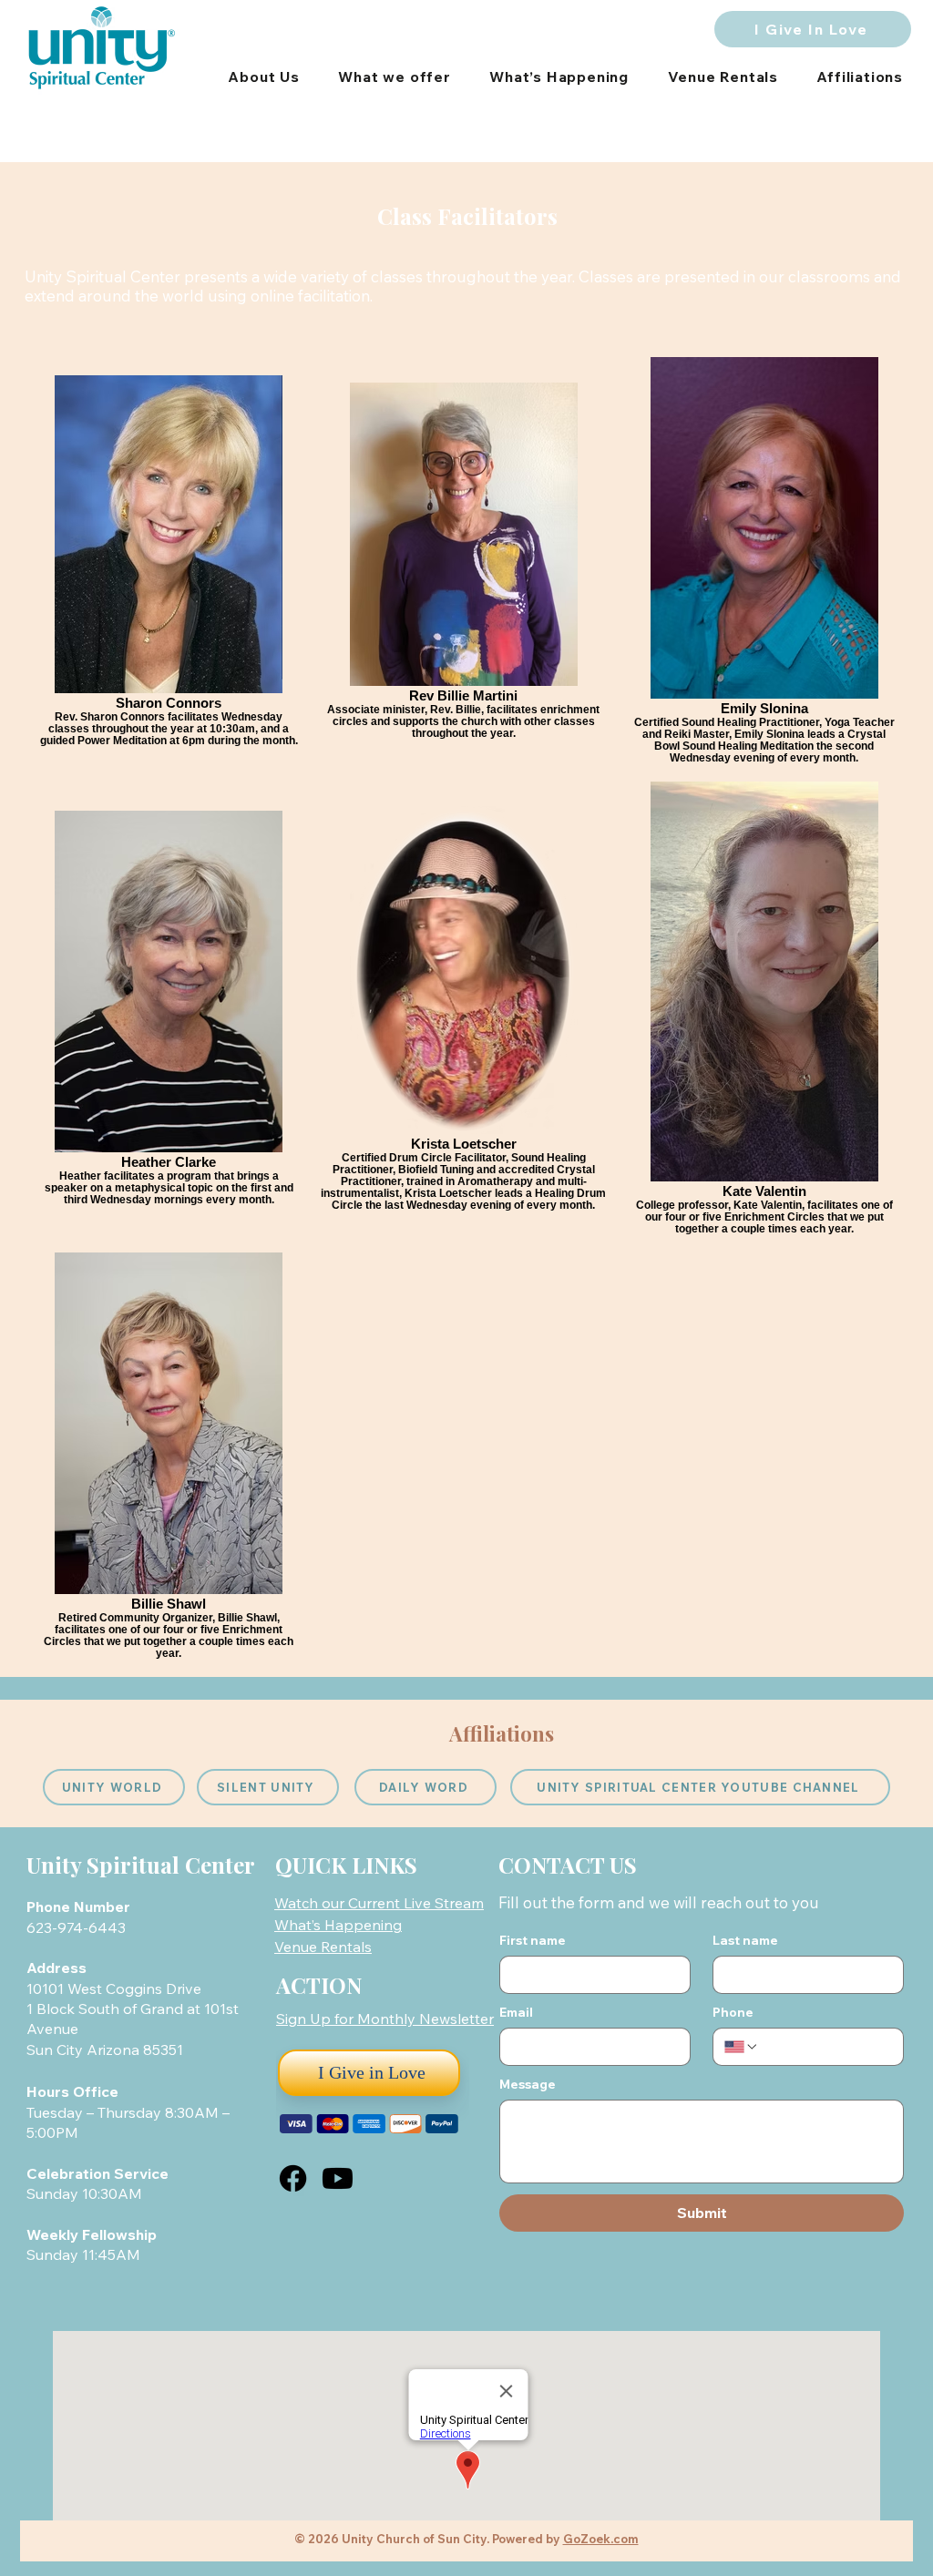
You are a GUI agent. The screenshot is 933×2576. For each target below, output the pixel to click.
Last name (745, 1941)
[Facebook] (293, 2178)
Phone (733, 2013)
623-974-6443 (78, 1927)
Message (528, 2085)
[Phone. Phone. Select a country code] (742, 2047)
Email (516, 2013)
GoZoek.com (601, 2539)
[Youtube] (338, 2178)
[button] (385, 2019)
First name (533, 1941)
